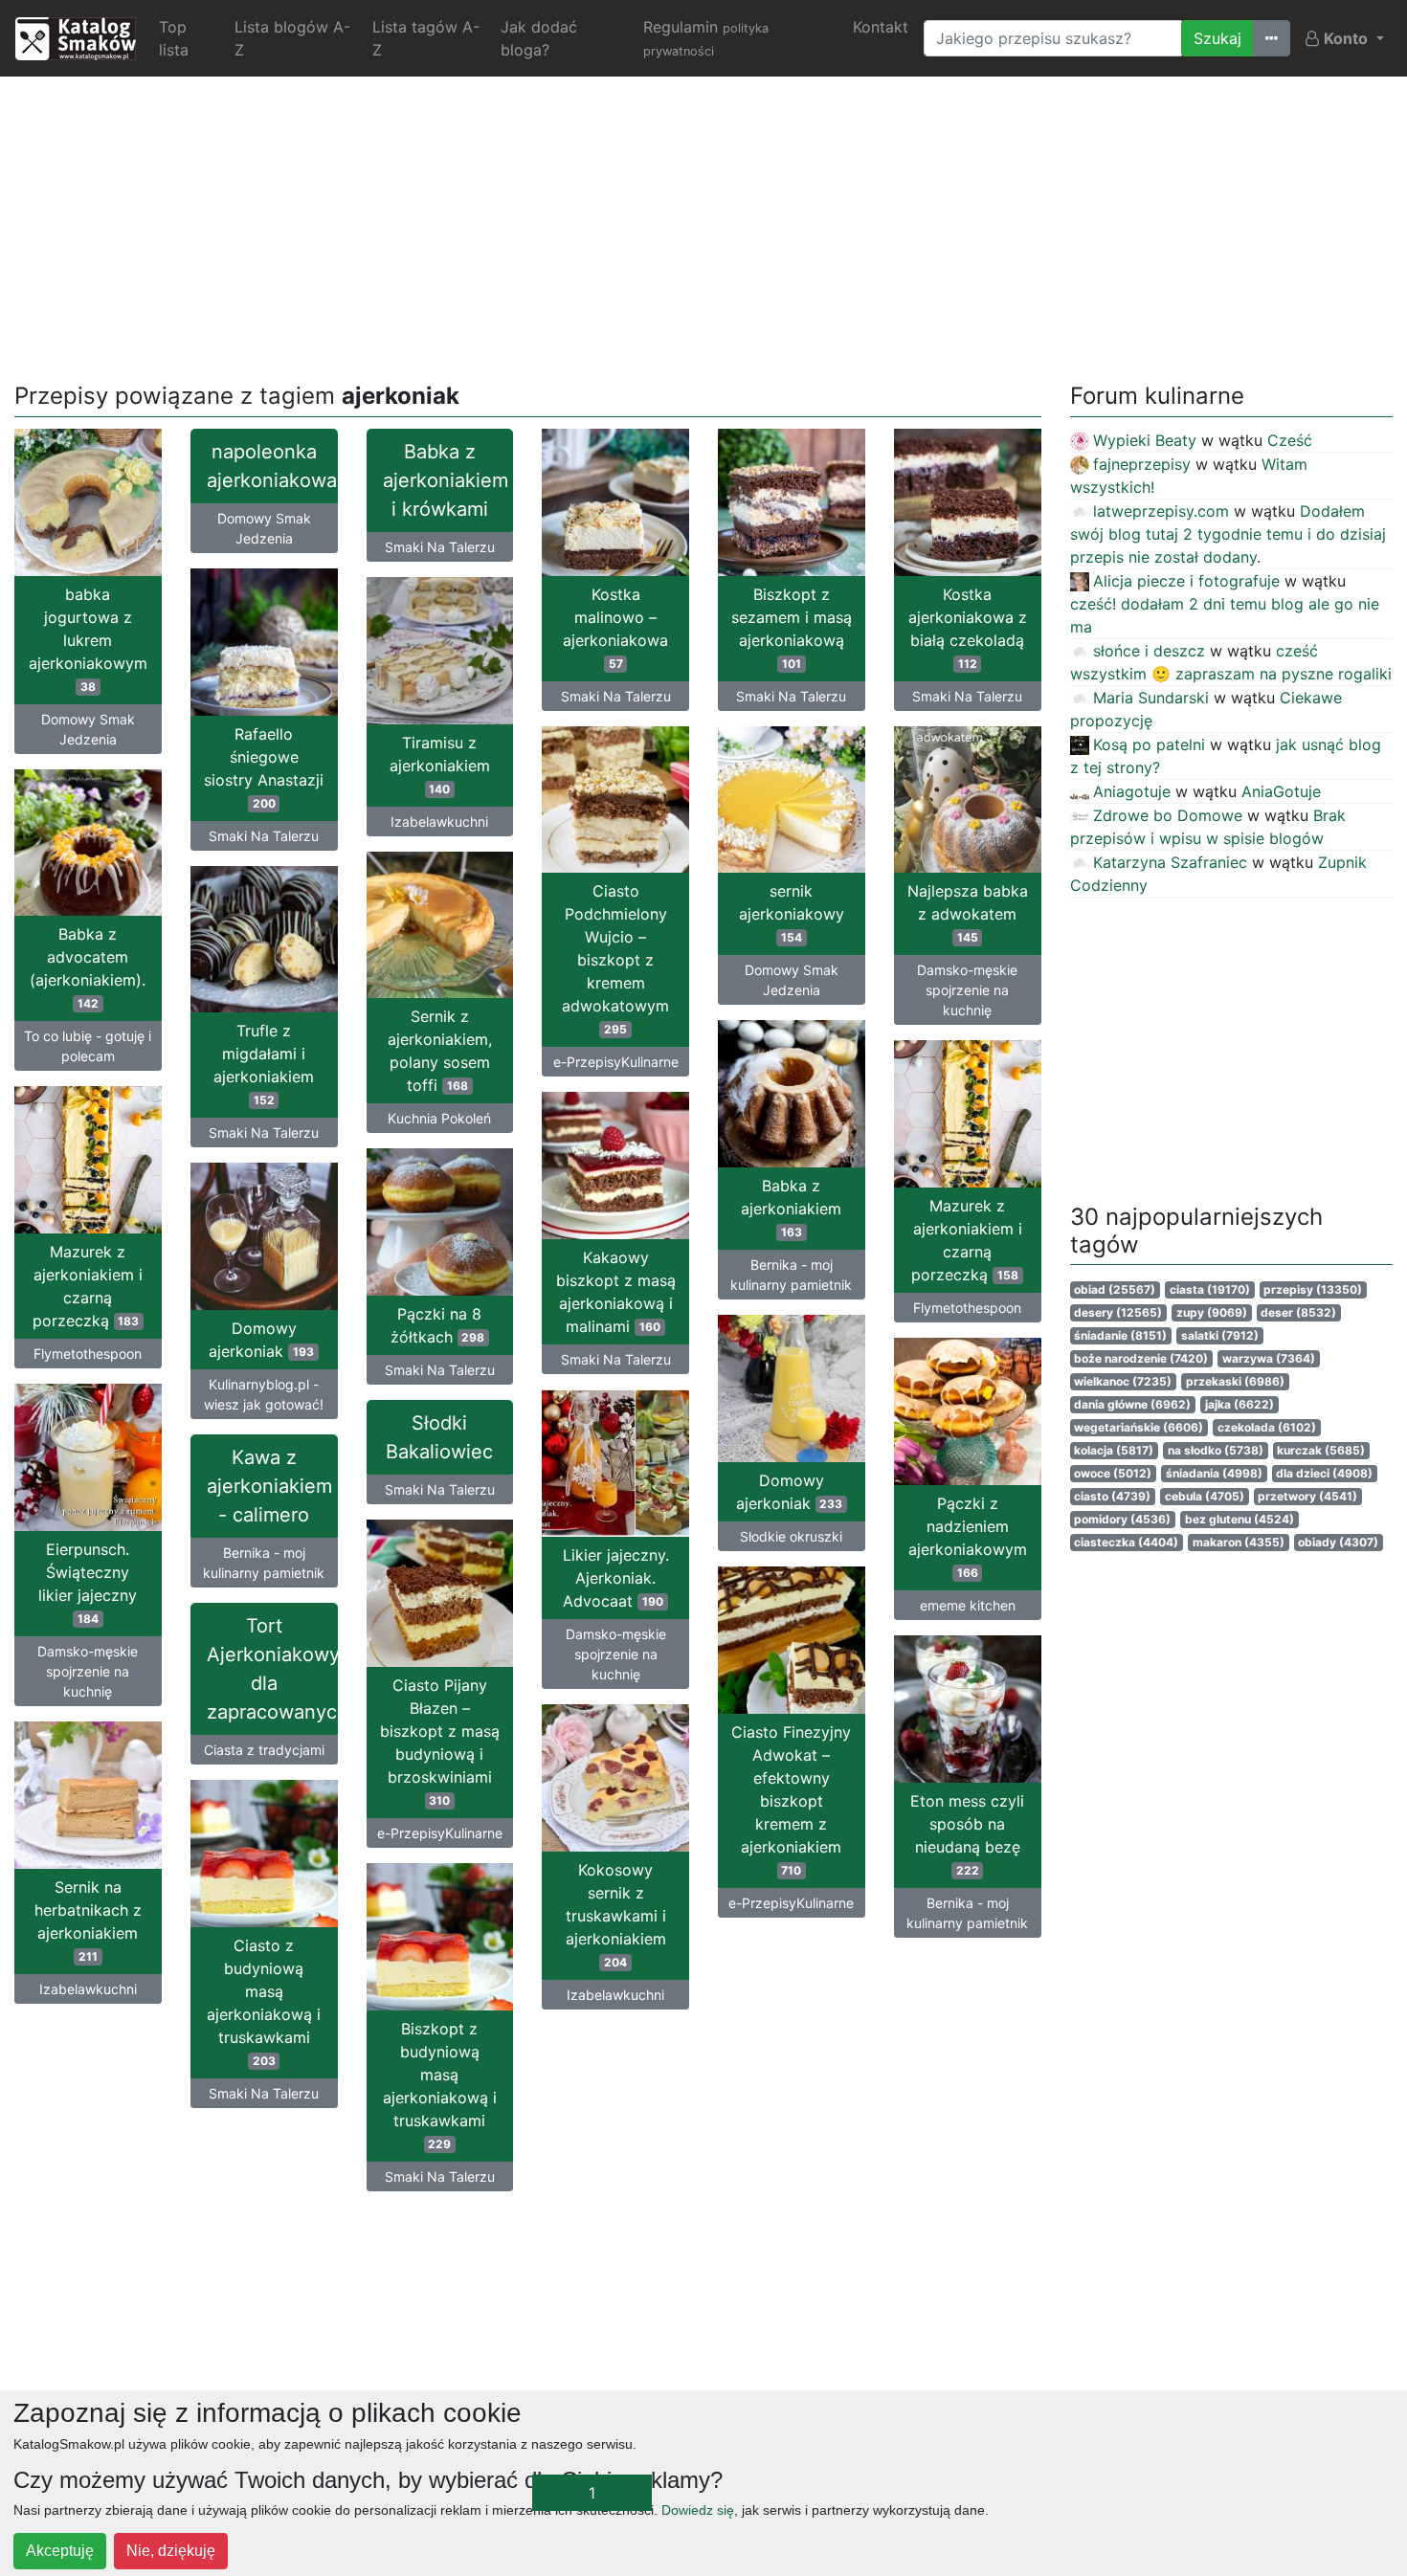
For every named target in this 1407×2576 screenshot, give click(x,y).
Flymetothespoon (967, 1308)
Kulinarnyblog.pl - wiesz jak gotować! (264, 1394)
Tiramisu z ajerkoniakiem (440, 765)
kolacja (1114, 1450)
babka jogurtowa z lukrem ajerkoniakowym (88, 639)
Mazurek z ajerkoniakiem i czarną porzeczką (966, 1240)
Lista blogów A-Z (292, 38)
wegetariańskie (1139, 1427)
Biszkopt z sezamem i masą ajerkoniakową (792, 628)
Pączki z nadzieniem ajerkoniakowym (968, 1537)
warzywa (1269, 1358)
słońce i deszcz (1149, 651)
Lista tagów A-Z (426, 38)
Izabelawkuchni (439, 822)
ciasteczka (1126, 1542)
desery (1118, 1312)
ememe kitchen (968, 1605)
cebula (1205, 1496)
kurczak (1321, 1450)
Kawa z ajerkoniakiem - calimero (269, 1486)
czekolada (1267, 1427)
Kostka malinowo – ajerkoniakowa (615, 628)
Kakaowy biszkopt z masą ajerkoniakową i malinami (616, 1292)
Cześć (1290, 440)
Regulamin (706, 38)
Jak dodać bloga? (539, 38)
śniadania (1214, 1473)
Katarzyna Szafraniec (1170, 862)
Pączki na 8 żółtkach (438, 1325)
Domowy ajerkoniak (261, 1340)
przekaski (1235, 1381)
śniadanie (1120, 1335)
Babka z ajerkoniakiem (791, 1208)
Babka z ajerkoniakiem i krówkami (446, 480)
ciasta (1210, 1289)
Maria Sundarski (1151, 698)
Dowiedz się (698, 2510)
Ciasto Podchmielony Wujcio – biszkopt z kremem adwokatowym (615, 959)
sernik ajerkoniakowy (792, 913)
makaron (1239, 1542)
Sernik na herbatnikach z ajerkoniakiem (88, 1921)
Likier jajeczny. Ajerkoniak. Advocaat (616, 1578)
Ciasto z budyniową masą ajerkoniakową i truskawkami (264, 2002)
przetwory (1307, 1496)
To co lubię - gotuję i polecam (88, 1046)
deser (1298, 1312)
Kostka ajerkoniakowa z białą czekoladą (968, 628)
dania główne (1132, 1404)
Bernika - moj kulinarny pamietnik (791, 1275)
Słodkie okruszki (791, 1536)
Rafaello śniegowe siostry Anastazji (264, 767)
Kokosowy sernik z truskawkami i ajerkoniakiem (616, 1915)
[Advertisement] (703, 226)
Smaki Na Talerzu (440, 547)
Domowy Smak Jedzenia (88, 729)
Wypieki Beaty (1145, 440)
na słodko (1216, 1450)
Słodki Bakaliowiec (439, 1437)
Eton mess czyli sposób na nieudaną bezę (967, 1834)
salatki (1220, 1335)
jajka (1239, 1404)
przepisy (1313, 1289)
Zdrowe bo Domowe (1168, 815)
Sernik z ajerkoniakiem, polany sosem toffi (440, 1051)
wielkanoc (1123, 1381)
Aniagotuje (1132, 791)
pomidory (1122, 1519)
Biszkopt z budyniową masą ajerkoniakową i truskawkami (440, 2085)
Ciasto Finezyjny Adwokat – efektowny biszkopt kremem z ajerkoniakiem (791, 1800)
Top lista (174, 38)
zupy (1212, 1312)
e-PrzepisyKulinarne (616, 1062)
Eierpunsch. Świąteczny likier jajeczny (88, 1583)
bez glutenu (1239, 1519)
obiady (1338, 1542)
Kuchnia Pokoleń (439, 1118)
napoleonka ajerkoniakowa (272, 466)
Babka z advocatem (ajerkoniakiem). (88, 967)
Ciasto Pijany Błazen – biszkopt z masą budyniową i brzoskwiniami (440, 1742)
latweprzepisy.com (1161, 511)
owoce (1113, 1473)
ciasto (1112, 1496)
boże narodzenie (1141, 1358)
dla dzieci (1324, 1473)
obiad (1115, 1289)
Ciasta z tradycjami (264, 1750)
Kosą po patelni (1149, 744)
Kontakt (881, 27)
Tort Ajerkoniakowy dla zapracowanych (272, 1669)
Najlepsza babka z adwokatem (968, 913)
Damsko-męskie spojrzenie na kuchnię (967, 990)
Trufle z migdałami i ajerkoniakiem (264, 1064)
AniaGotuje (1281, 791)
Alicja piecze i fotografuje (1186, 581)
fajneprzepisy (1142, 464)
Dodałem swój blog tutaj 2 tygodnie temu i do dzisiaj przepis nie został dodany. (1228, 534)
